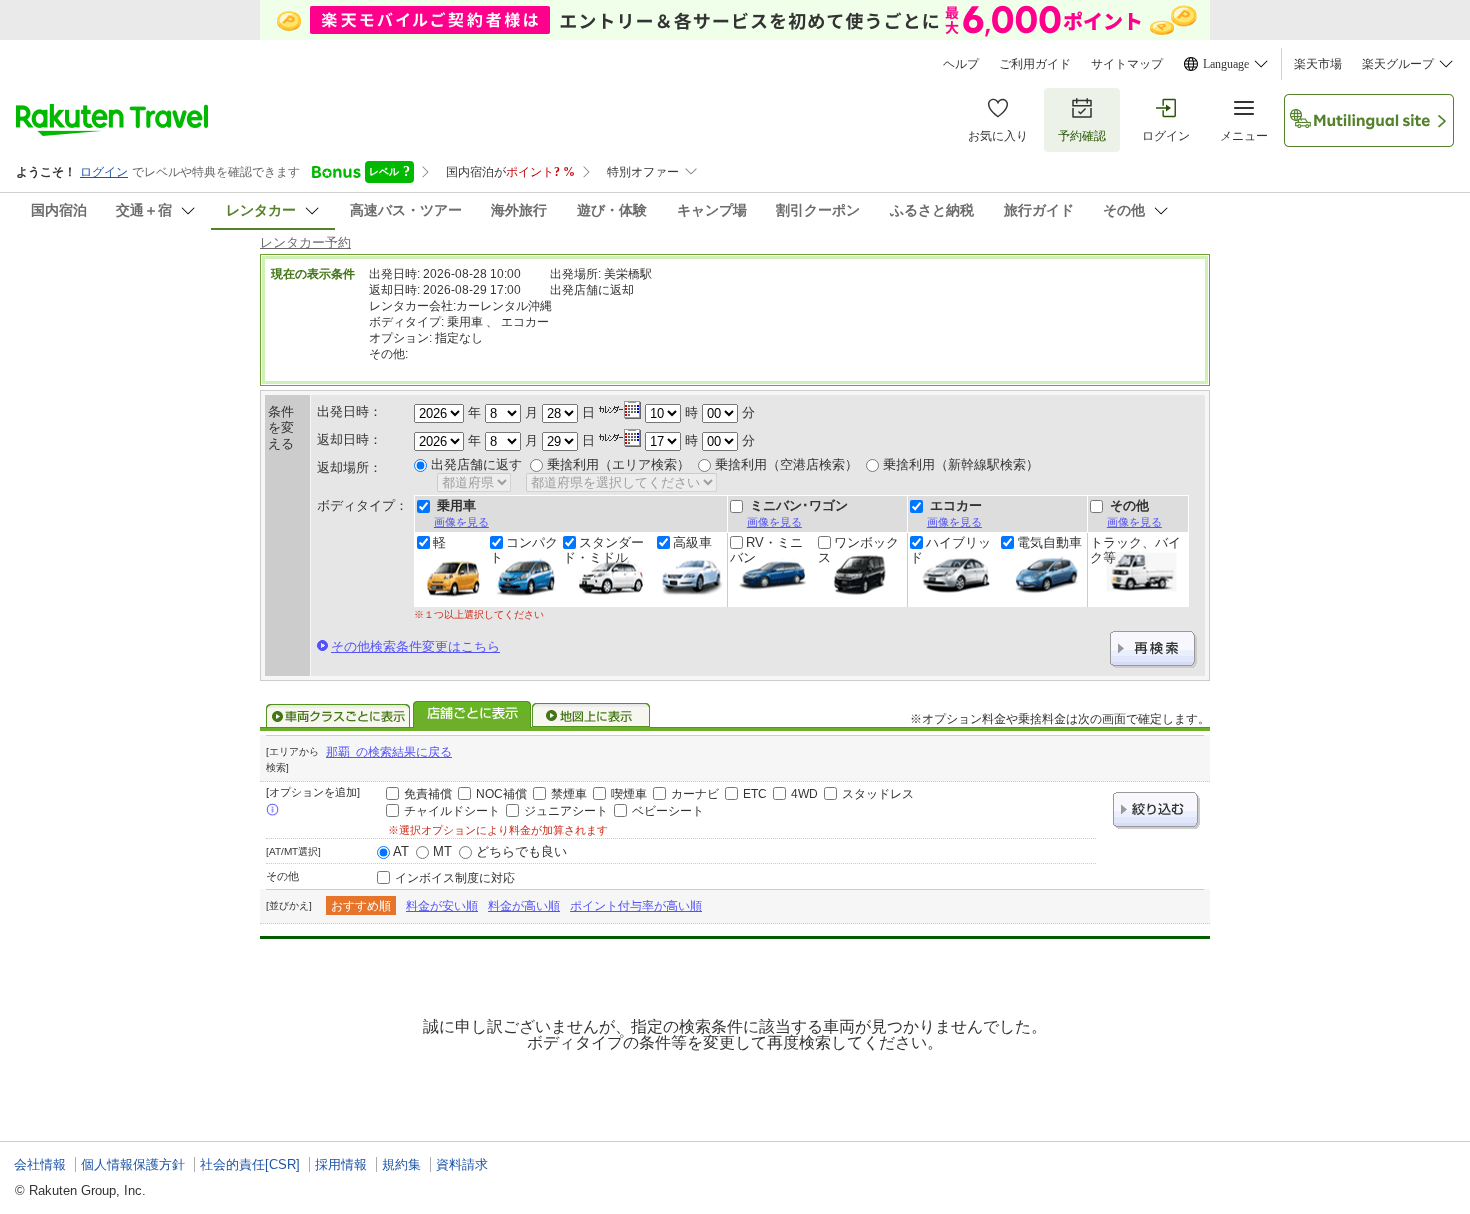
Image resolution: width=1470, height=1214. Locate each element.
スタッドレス (878, 794)
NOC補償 (501, 794)
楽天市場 (1318, 64)
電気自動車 (1049, 543)
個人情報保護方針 (133, 1164)
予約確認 (1082, 136)
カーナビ (695, 794)
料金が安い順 (442, 906)
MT (442, 851)
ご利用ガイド (1035, 64)
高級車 (692, 543)
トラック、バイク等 (1135, 550)
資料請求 (462, 1164)
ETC (755, 794)
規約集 (401, 1164)
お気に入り (998, 136)
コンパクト (524, 550)
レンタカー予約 (305, 242)
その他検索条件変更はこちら (415, 646)
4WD (804, 794)
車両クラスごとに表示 (338, 716)
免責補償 (428, 794)
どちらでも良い (521, 851)
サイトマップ (1127, 64)
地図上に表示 (592, 716)
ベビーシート (668, 811)
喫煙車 (629, 794)
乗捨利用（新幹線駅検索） (961, 464)
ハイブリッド (950, 550)
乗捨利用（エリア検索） (618, 464)
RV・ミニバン (766, 550)
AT (401, 851)
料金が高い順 (524, 906)
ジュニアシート (566, 811)
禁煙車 (569, 794)
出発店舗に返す (476, 464)
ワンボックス (858, 550)
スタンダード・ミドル (603, 550)
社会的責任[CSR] (250, 1164)
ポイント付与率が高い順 (636, 906)
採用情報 (341, 1164)
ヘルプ (961, 64)
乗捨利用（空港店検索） (786, 464)
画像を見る (461, 522)
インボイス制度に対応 (455, 878)
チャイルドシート (452, 811)
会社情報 (40, 1164)
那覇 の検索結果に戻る (389, 752)
